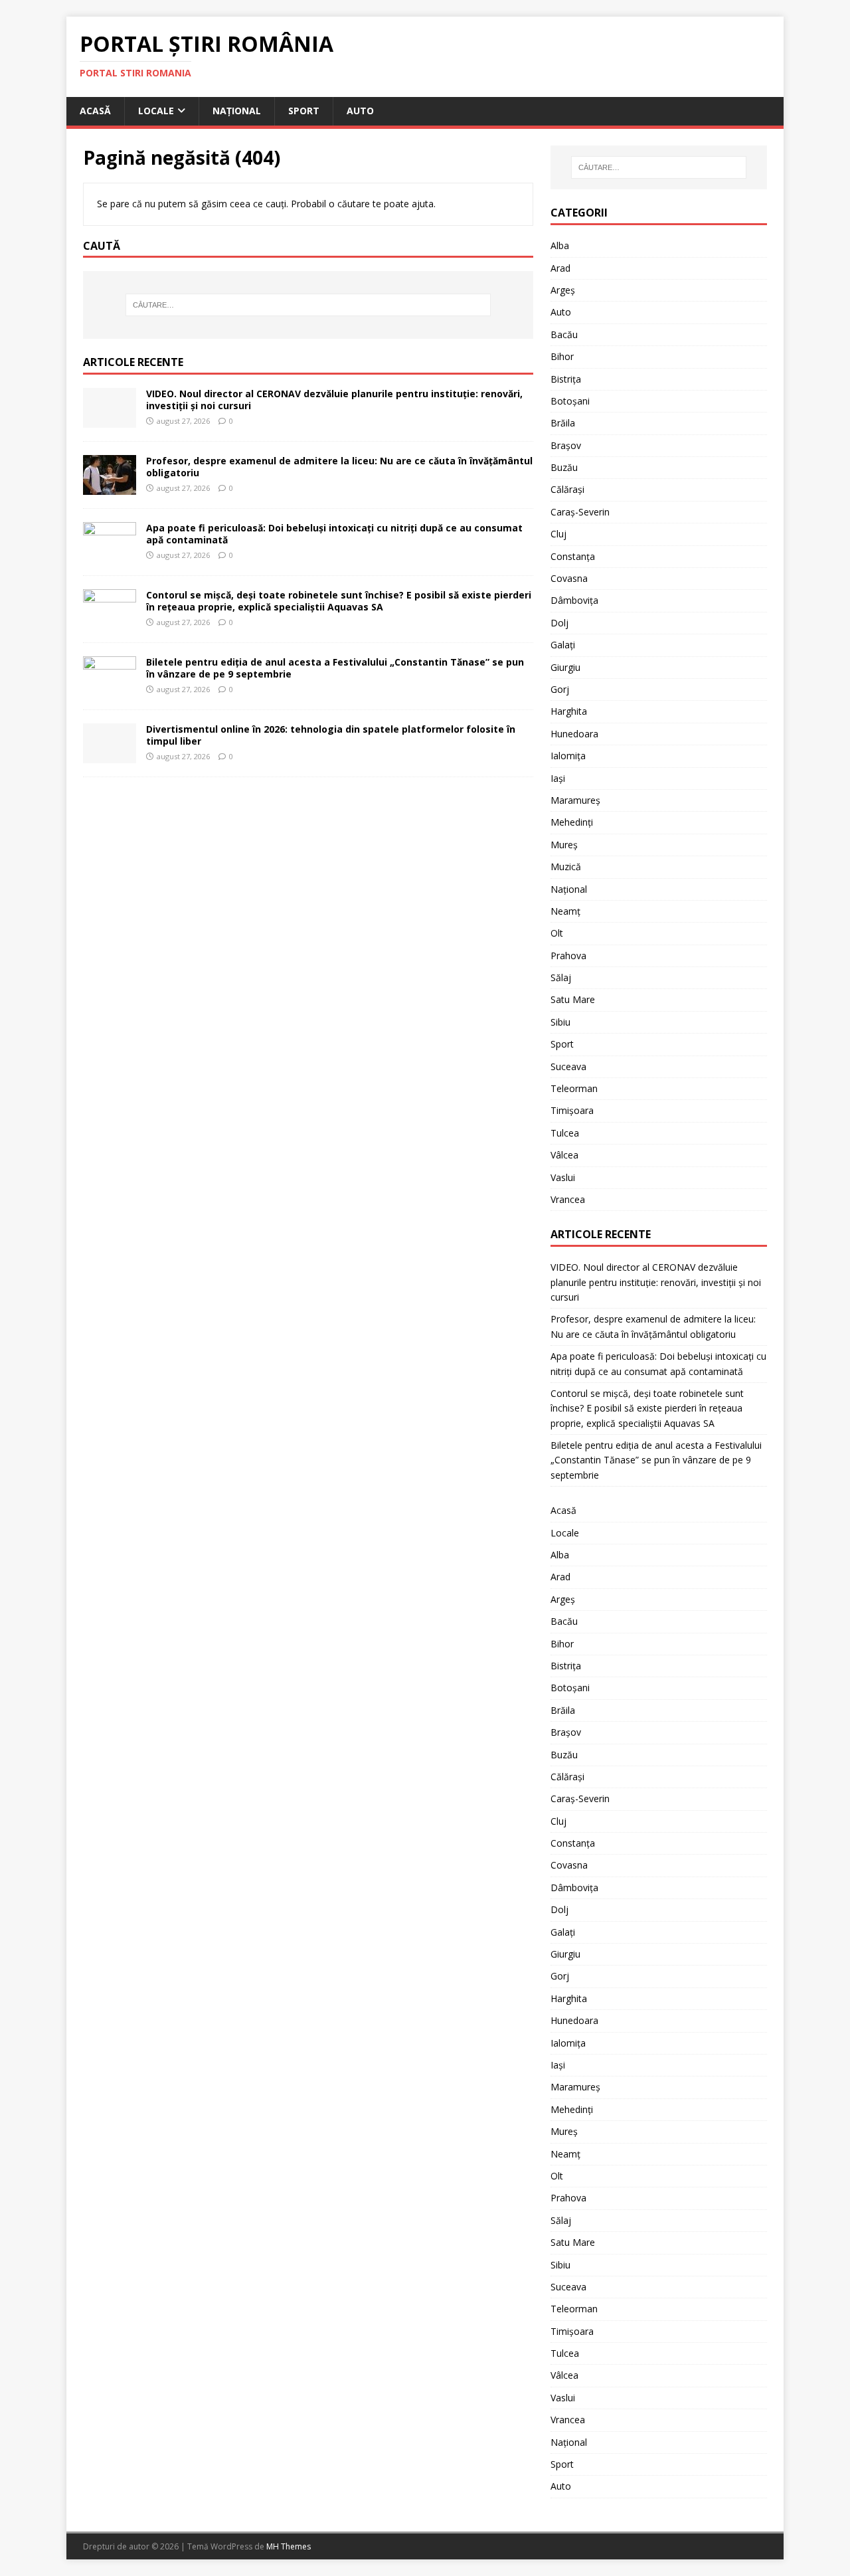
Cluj (558, 534)
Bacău (564, 334)
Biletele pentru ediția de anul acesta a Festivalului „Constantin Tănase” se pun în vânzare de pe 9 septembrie (335, 668)
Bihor (562, 356)
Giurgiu (565, 667)
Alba (560, 245)
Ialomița (568, 756)
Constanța (573, 556)
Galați (563, 645)
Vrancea (568, 1199)
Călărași (567, 489)
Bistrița (566, 379)
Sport (304, 111)
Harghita (569, 711)
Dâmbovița (574, 600)
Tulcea (565, 1133)
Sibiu (560, 1022)
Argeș (563, 290)
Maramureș (575, 800)
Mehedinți (572, 822)
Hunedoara (574, 734)
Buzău (564, 467)
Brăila (563, 423)
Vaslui (563, 1177)
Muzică (566, 867)
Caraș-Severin (580, 512)
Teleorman (574, 1088)
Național (237, 111)
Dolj (559, 623)
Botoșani (570, 401)
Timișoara (572, 1110)
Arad (560, 268)
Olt (557, 933)
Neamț (565, 911)
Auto (360, 111)
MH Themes (289, 2546)
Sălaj (561, 977)
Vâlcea (564, 1155)
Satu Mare (573, 999)
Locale (156, 111)
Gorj (560, 689)
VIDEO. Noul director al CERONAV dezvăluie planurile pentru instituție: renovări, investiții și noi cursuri (334, 400)
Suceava (568, 1066)
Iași (558, 778)
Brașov (566, 445)
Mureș (564, 845)
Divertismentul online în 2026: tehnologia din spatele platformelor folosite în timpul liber (331, 735)
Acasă (95, 111)
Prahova (568, 956)
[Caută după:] (308, 305)
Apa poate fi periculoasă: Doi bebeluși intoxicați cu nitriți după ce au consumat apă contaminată (334, 534)
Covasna (569, 578)
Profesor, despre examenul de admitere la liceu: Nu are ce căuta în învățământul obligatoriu (339, 467)
